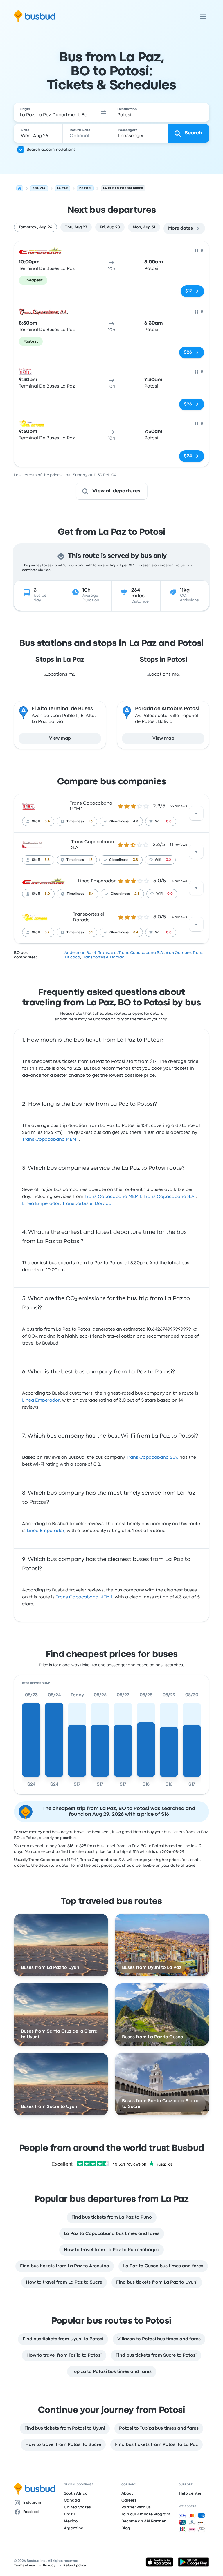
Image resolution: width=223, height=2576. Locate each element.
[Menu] (203, 16)
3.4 (47, 821)
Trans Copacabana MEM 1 (50, 1140)
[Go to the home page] (35, 16)
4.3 (136, 821)
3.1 (91, 932)
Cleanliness (119, 821)
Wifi (158, 821)
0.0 (169, 821)
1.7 (90, 860)
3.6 (47, 860)
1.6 (91, 821)
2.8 (137, 894)
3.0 (47, 894)
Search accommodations (51, 150)
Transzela (107, 953)
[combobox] (55, 112)
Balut (91, 953)
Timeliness (75, 821)
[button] (103, 112)
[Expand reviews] (196, 813)
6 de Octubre (178, 953)
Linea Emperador (97, 881)
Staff (36, 821)
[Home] (20, 188)
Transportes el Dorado (103, 957)
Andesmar (74, 953)
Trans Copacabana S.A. (141, 953)
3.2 (47, 932)
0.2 (168, 860)
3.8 (135, 860)
